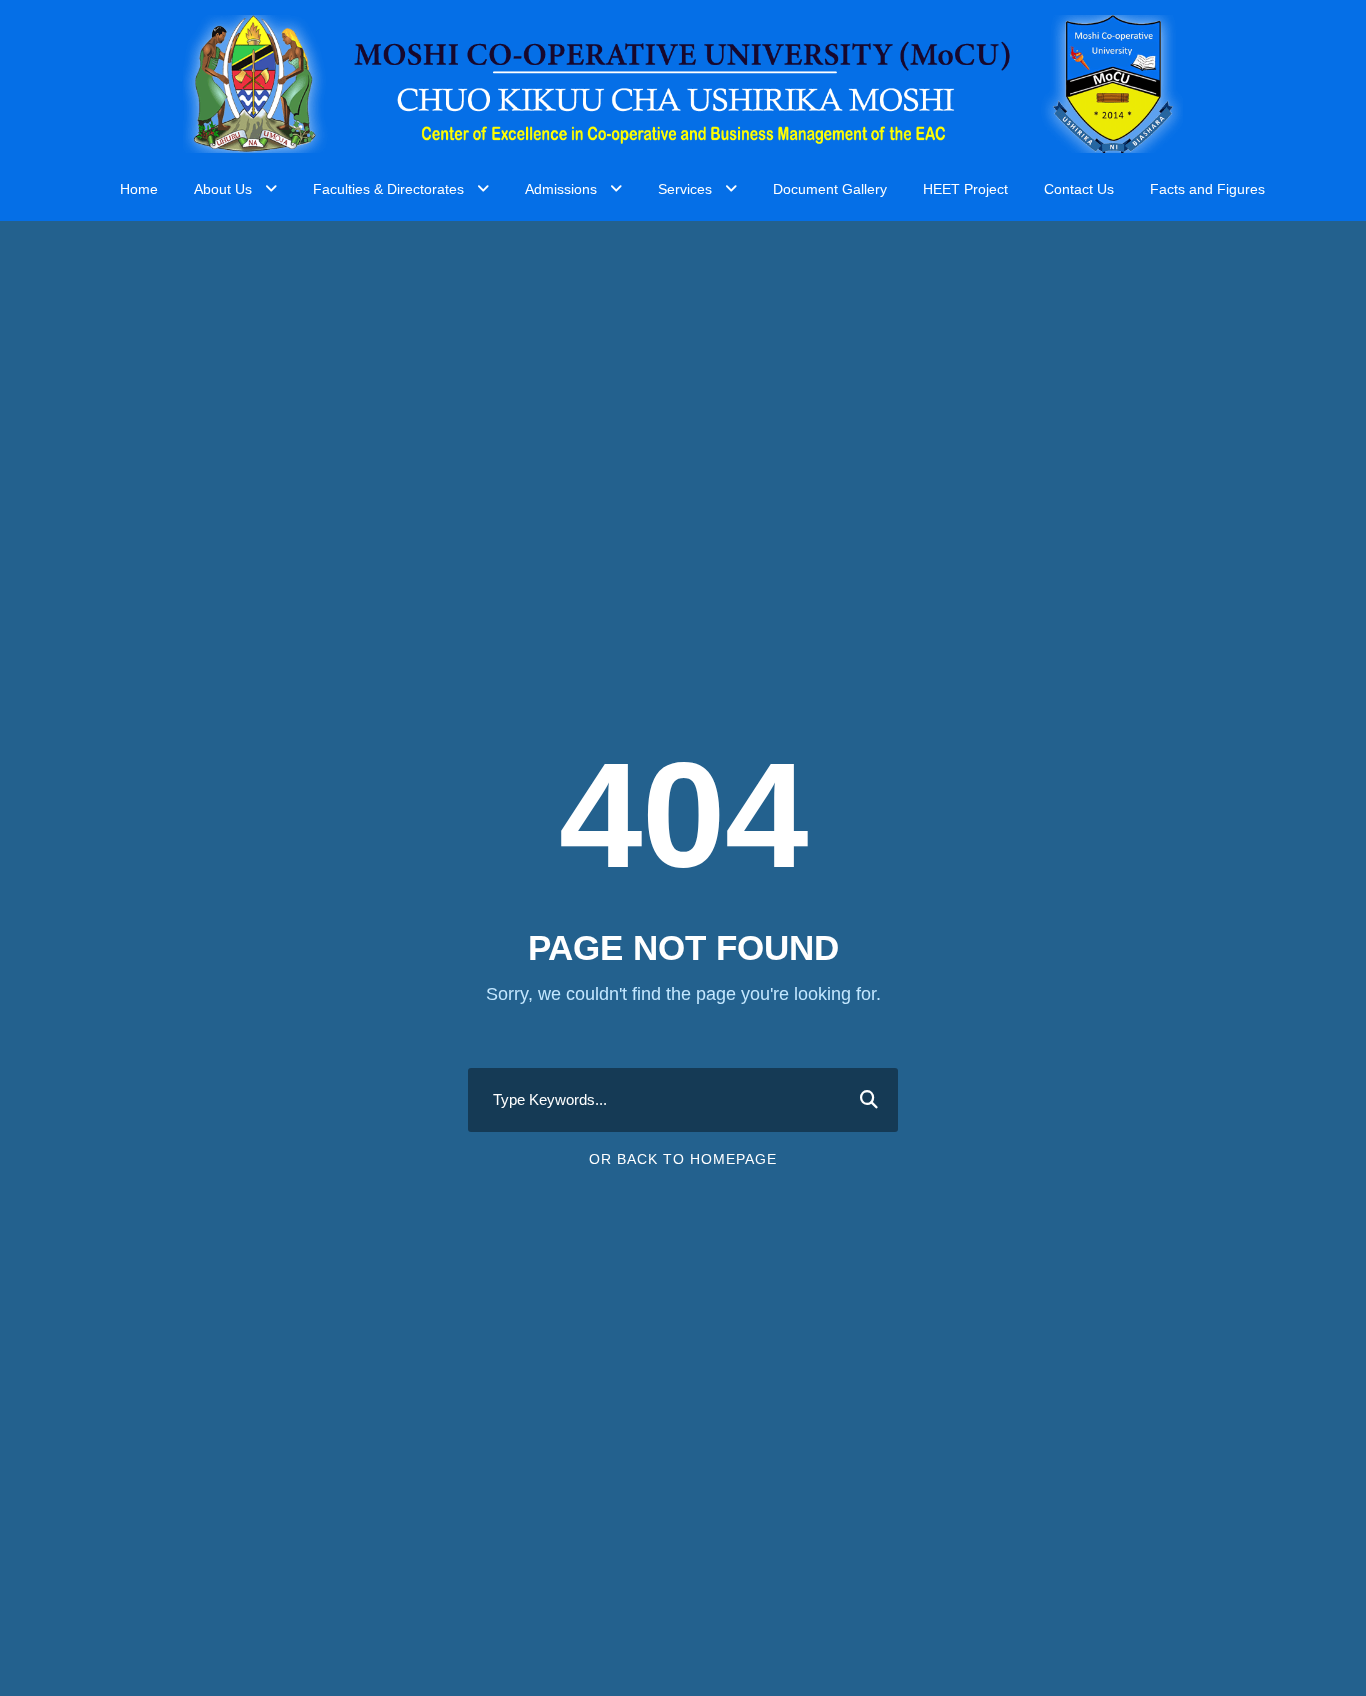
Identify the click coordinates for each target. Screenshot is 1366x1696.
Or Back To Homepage (683, 1159)
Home (139, 189)
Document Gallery (830, 189)
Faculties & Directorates (388, 189)
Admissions (561, 189)
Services (685, 189)
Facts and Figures (1207, 189)
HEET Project (965, 189)
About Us (223, 189)
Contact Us (1079, 189)
